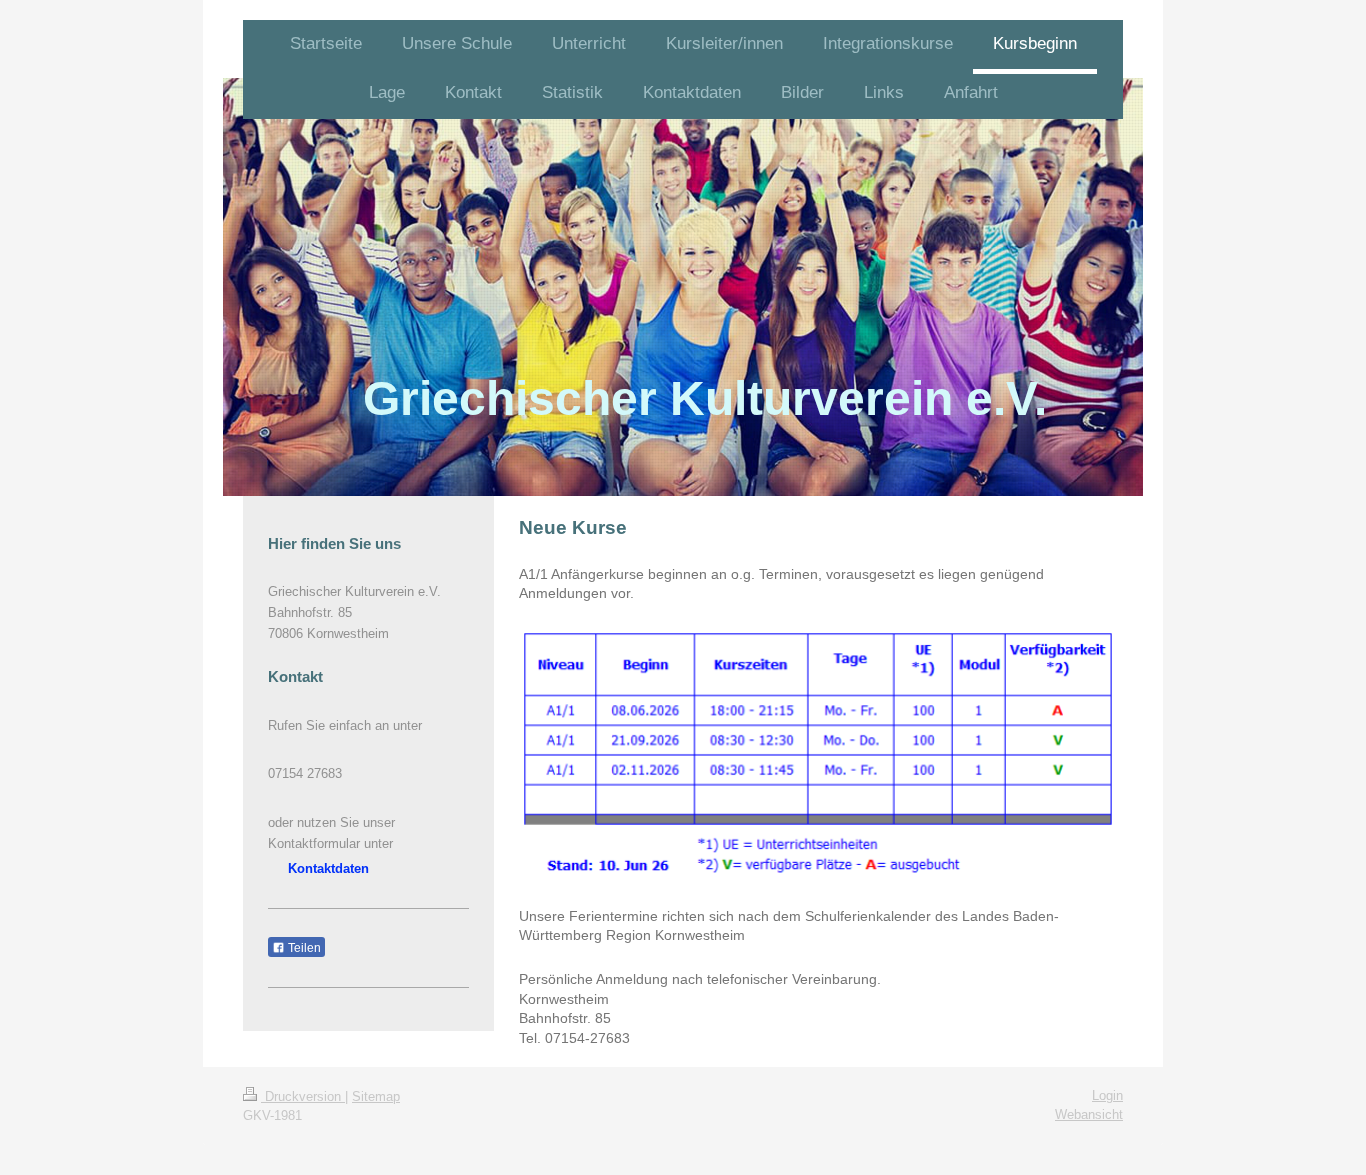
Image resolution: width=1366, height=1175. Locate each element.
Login (1107, 1095)
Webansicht (1089, 1114)
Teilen (303, 948)
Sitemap (376, 1096)
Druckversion (303, 1096)
